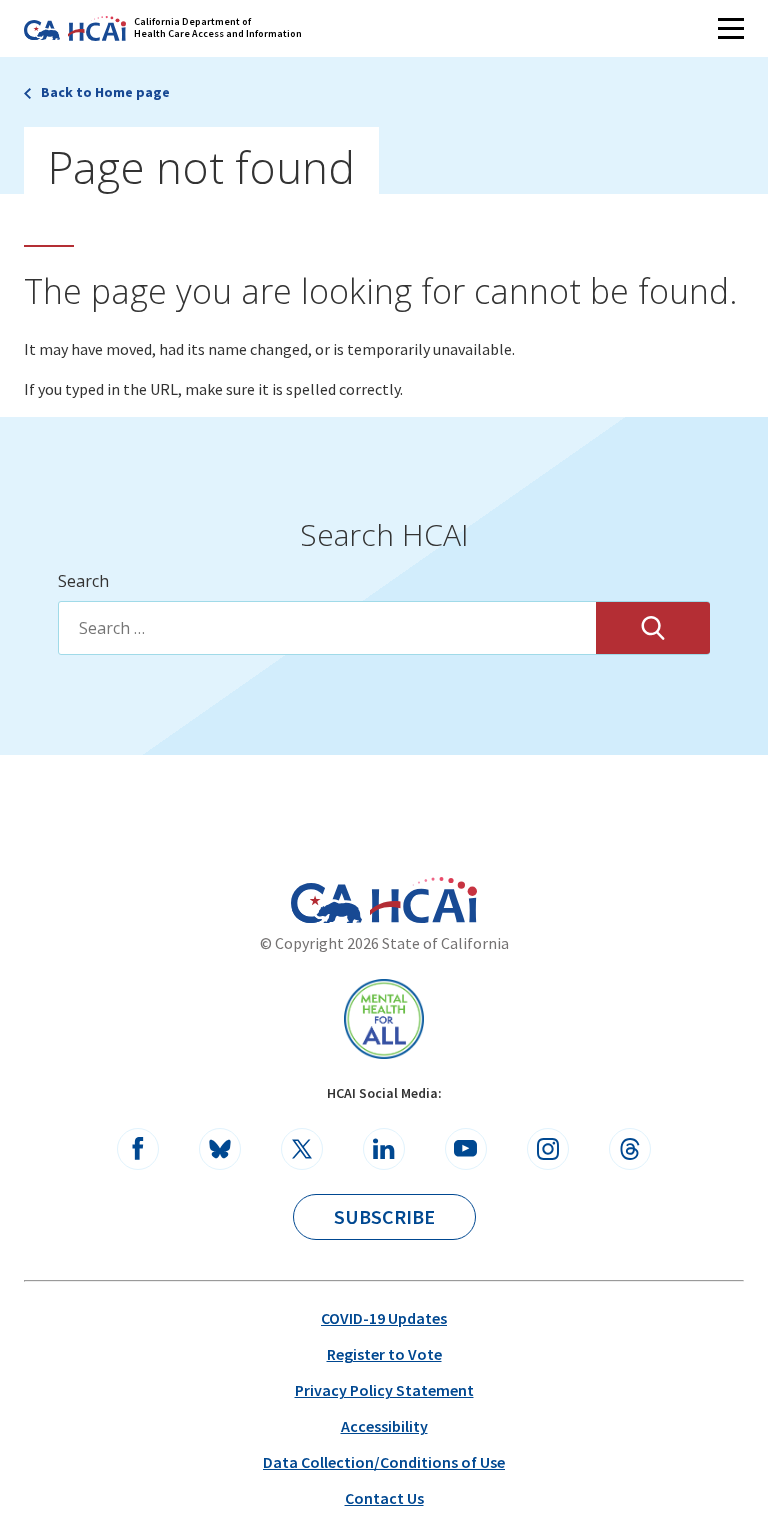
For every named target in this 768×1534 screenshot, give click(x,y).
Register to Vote (384, 1354)
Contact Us (384, 1498)
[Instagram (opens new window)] (548, 1149)
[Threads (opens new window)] (630, 1149)
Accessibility (384, 1426)
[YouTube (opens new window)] (466, 1149)
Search (83, 581)
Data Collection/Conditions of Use (384, 1462)
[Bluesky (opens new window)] (220, 1149)
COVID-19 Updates (384, 1318)
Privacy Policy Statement (384, 1390)
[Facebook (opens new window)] (138, 1149)
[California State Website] (326, 903)
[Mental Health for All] (384, 1019)
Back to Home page (105, 92)
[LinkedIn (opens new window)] (384, 1149)
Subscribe (384, 1216)
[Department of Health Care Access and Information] (423, 900)
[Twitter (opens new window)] (302, 1149)
